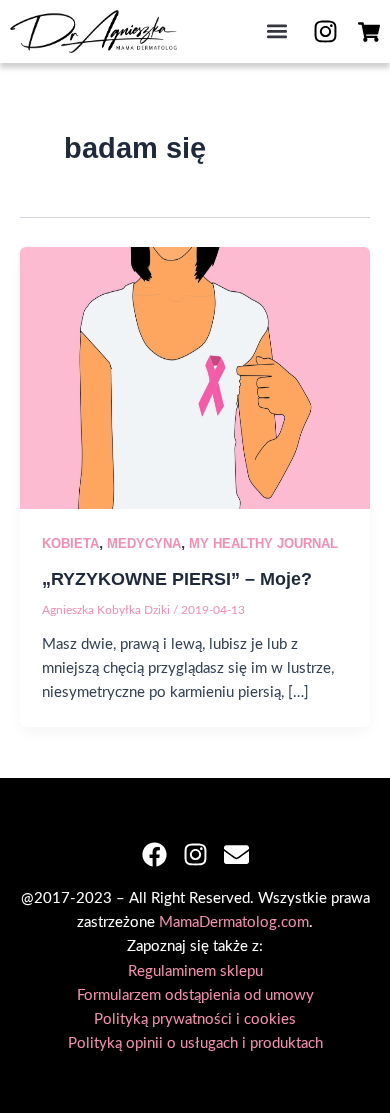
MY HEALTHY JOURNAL (263, 543)
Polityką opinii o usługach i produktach (195, 1043)
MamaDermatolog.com (234, 922)
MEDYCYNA (144, 543)
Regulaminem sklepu (195, 971)
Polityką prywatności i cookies (195, 1019)
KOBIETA (70, 543)
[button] (276, 31)
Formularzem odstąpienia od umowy (195, 995)
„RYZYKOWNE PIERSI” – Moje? (177, 578)
